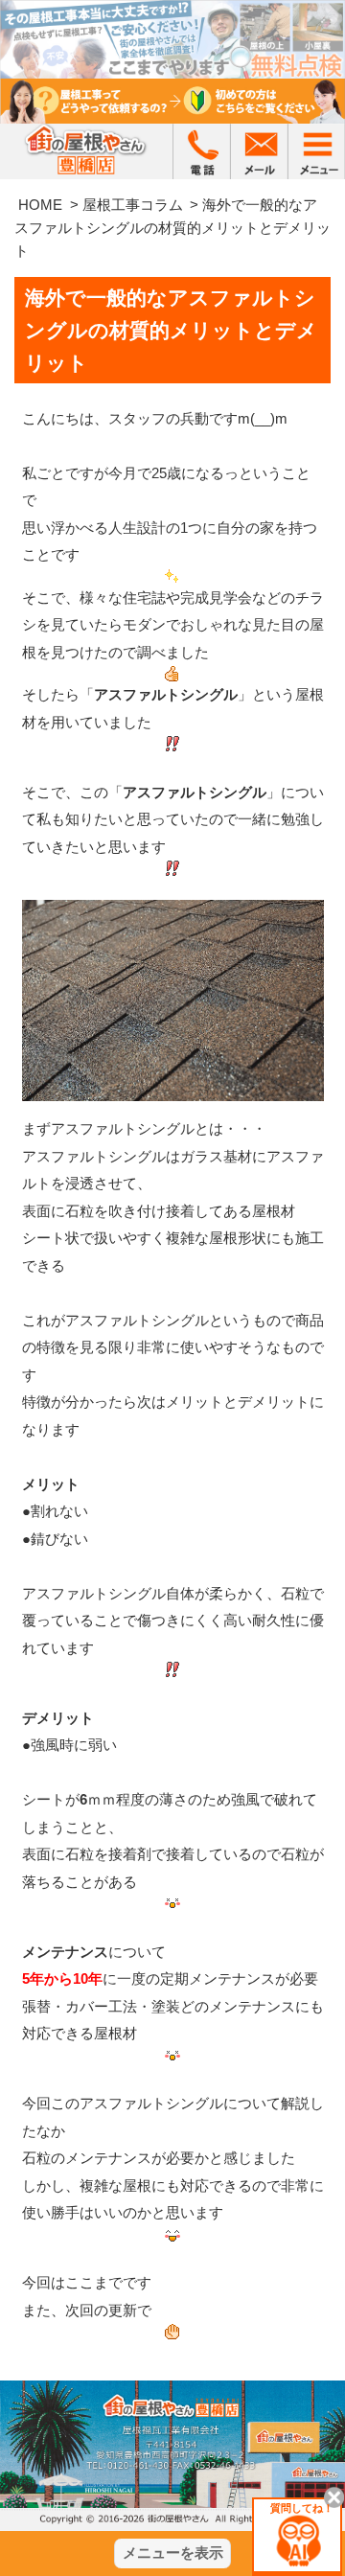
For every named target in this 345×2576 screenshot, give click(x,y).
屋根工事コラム (133, 205)
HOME (40, 205)
